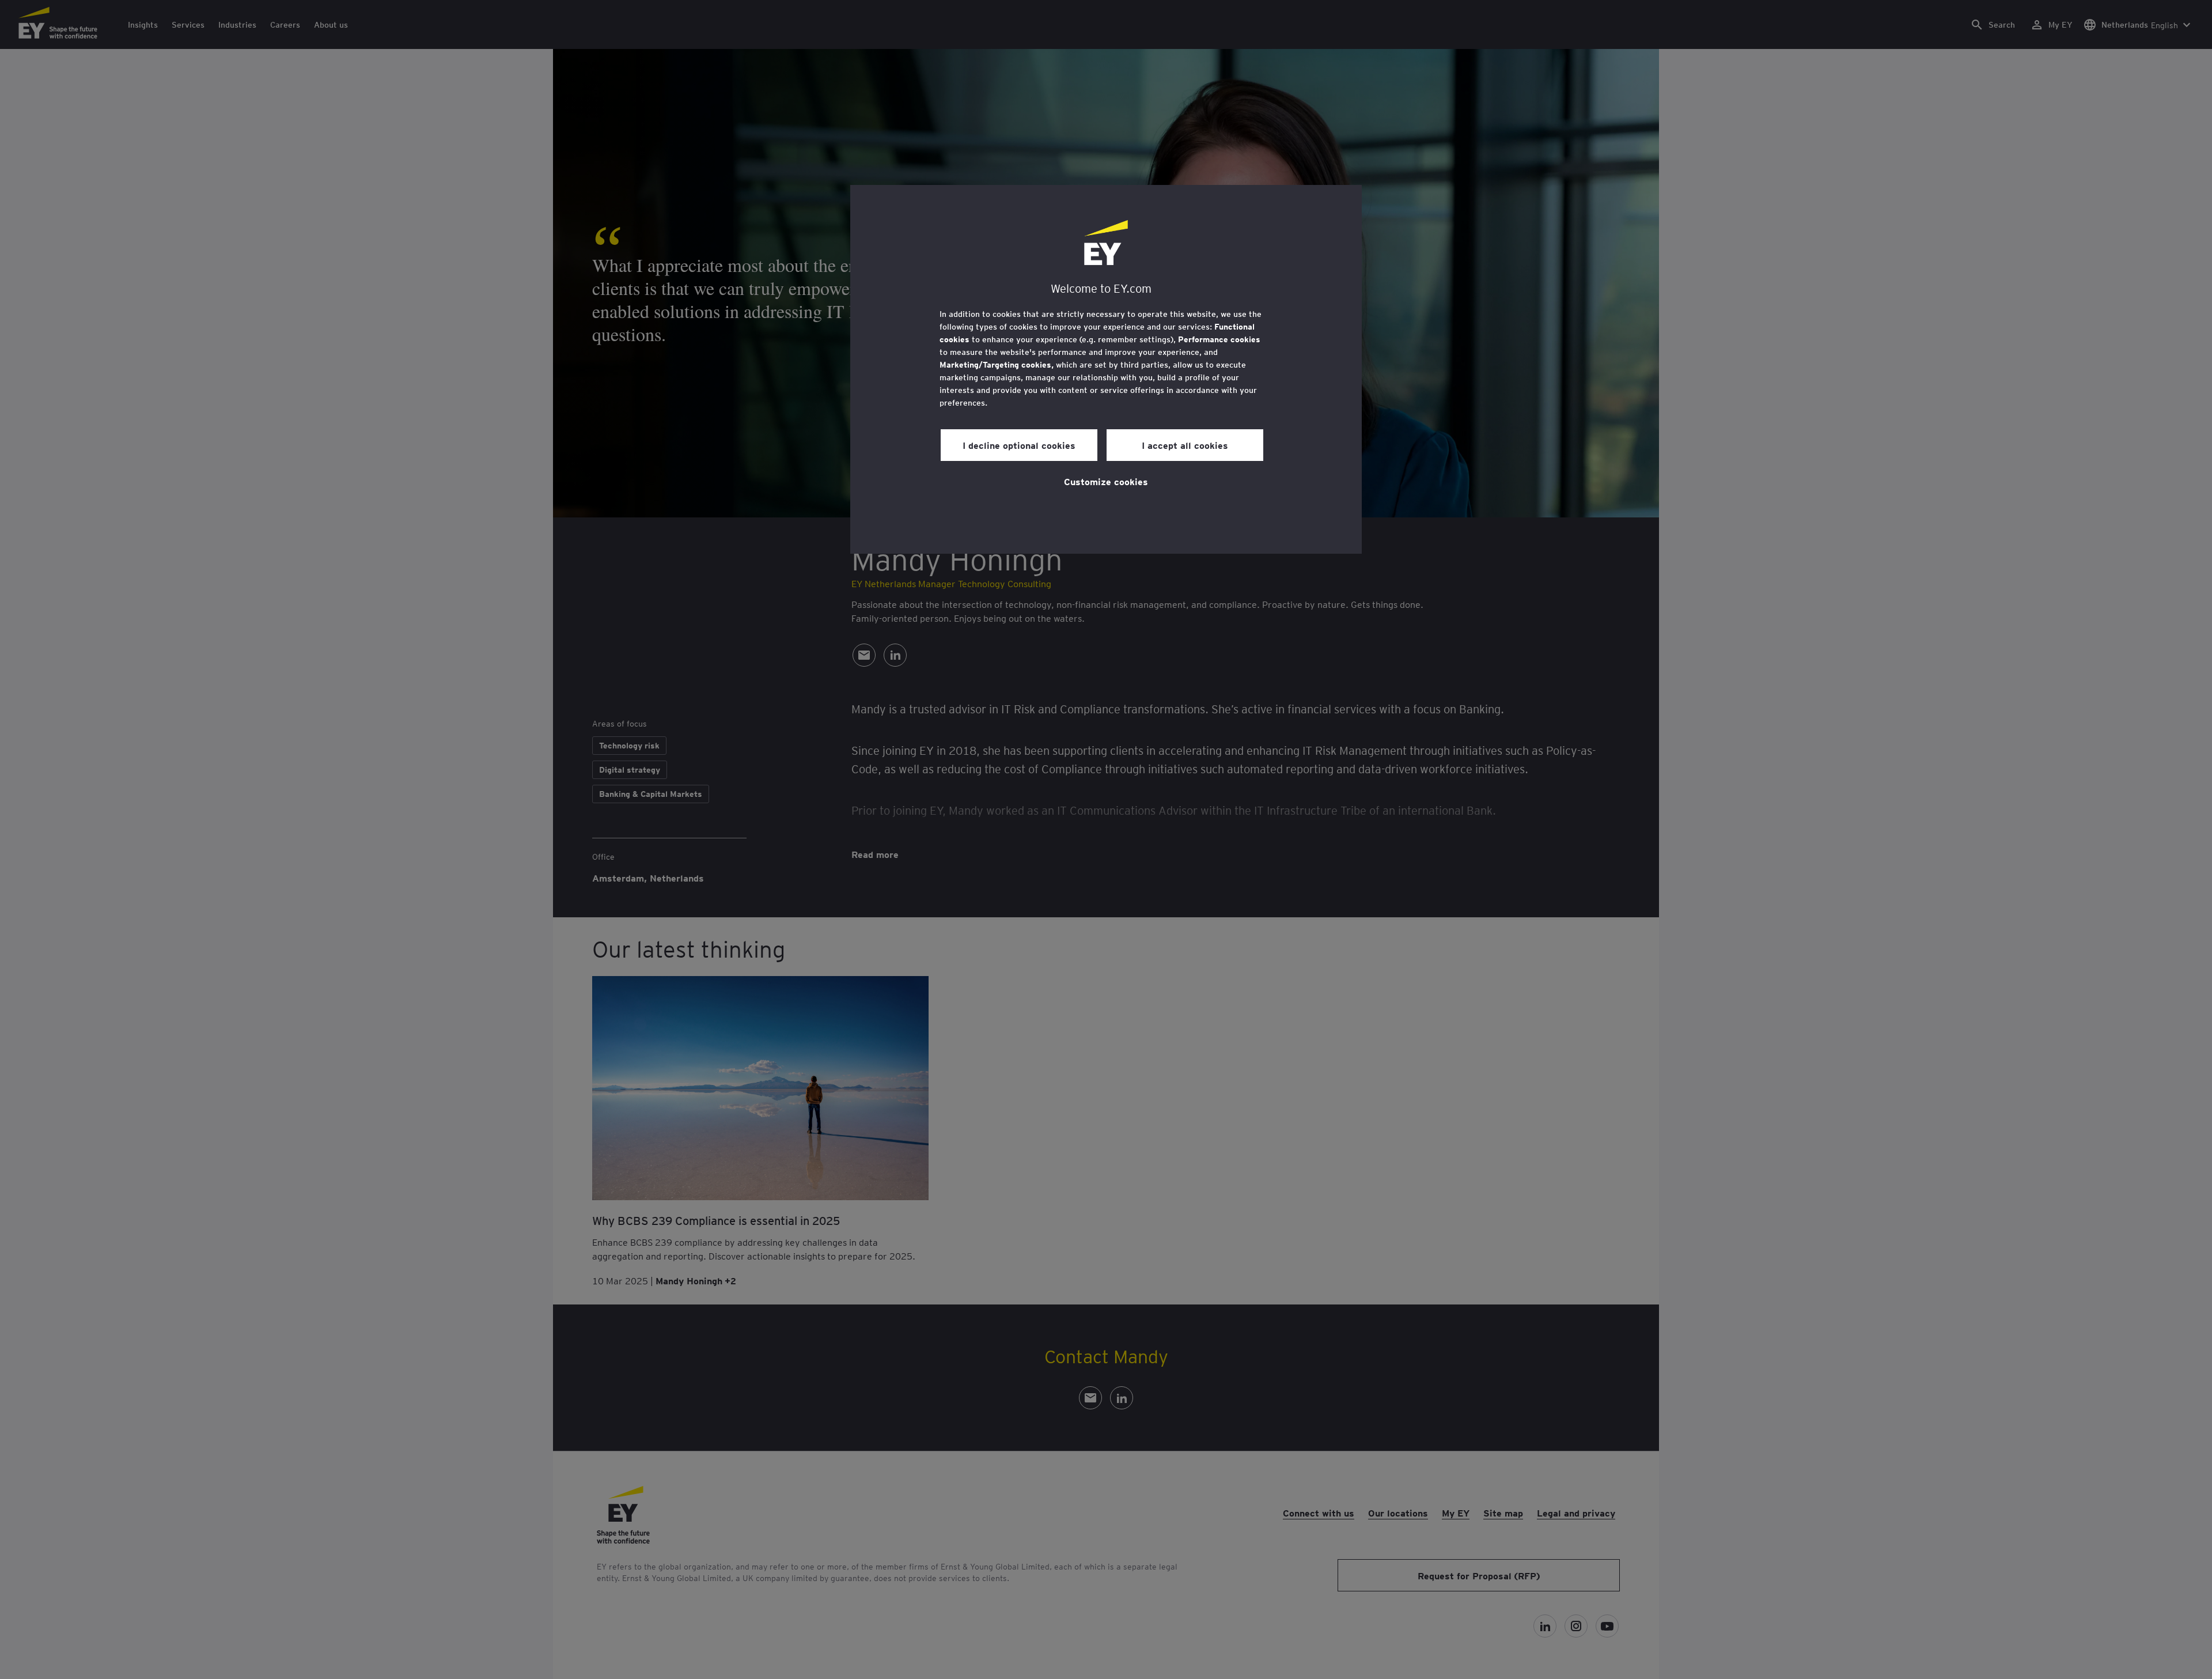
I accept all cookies (1185, 445)
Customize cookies (1106, 481)
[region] (1106, 369)
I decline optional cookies (1019, 445)
